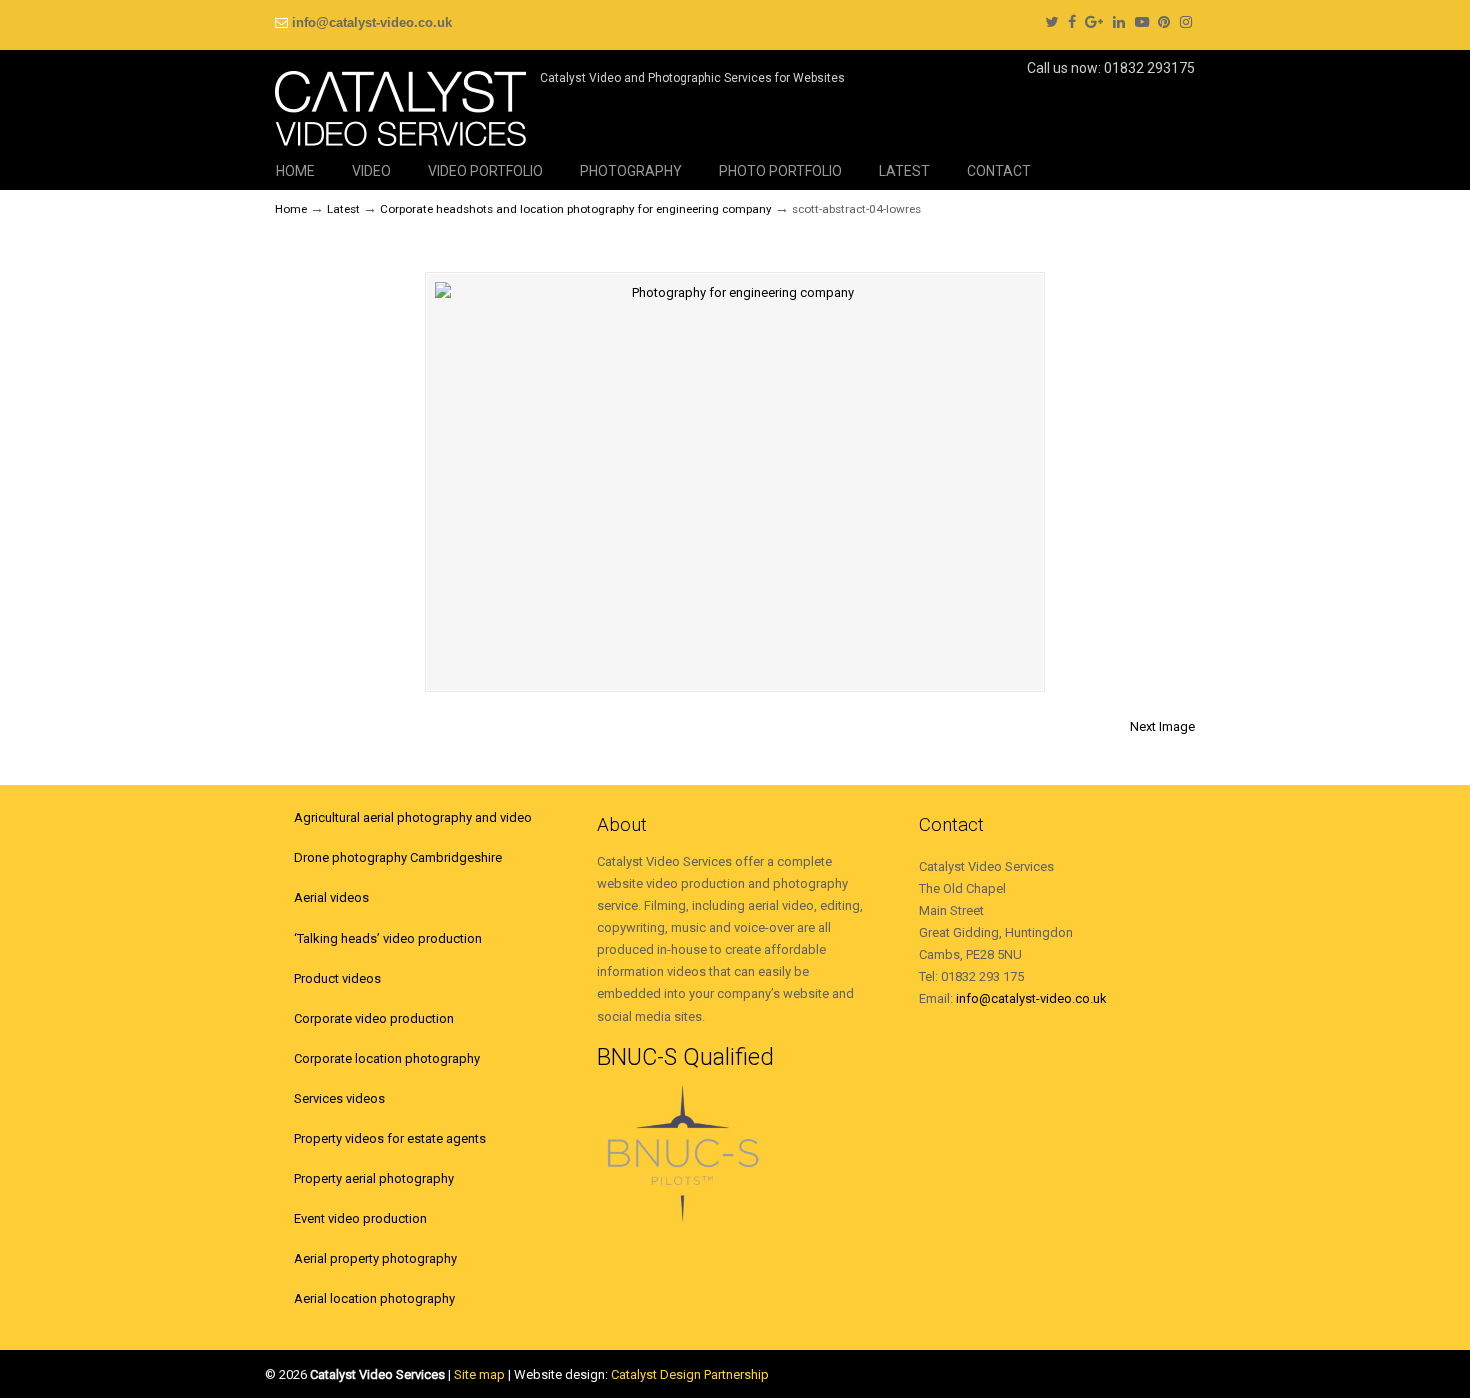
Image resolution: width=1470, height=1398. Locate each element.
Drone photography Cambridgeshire (398, 857)
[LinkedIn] (1119, 22)
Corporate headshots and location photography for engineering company (576, 209)
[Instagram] (1186, 22)
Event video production (360, 1218)
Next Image (1162, 726)
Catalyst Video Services (400, 101)
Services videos (339, 1098)
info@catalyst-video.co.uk (372, 22)
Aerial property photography (375, 1258)
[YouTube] (1142, 22)
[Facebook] (1072, 22)
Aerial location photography (374, 1298)
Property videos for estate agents (390, 1138)
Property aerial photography (374, 1178)
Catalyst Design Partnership (690, 1374)
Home (291, 209)
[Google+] (1094, 22)
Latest (343, 209)
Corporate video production (374, 1018)
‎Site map (479, 1374)
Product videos (337, 978)
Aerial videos (331, 897)
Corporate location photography (387, 1058)
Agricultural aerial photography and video (413, 817)
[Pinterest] (1165, 22)
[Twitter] (1051, 22)
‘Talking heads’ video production (388, 938)
